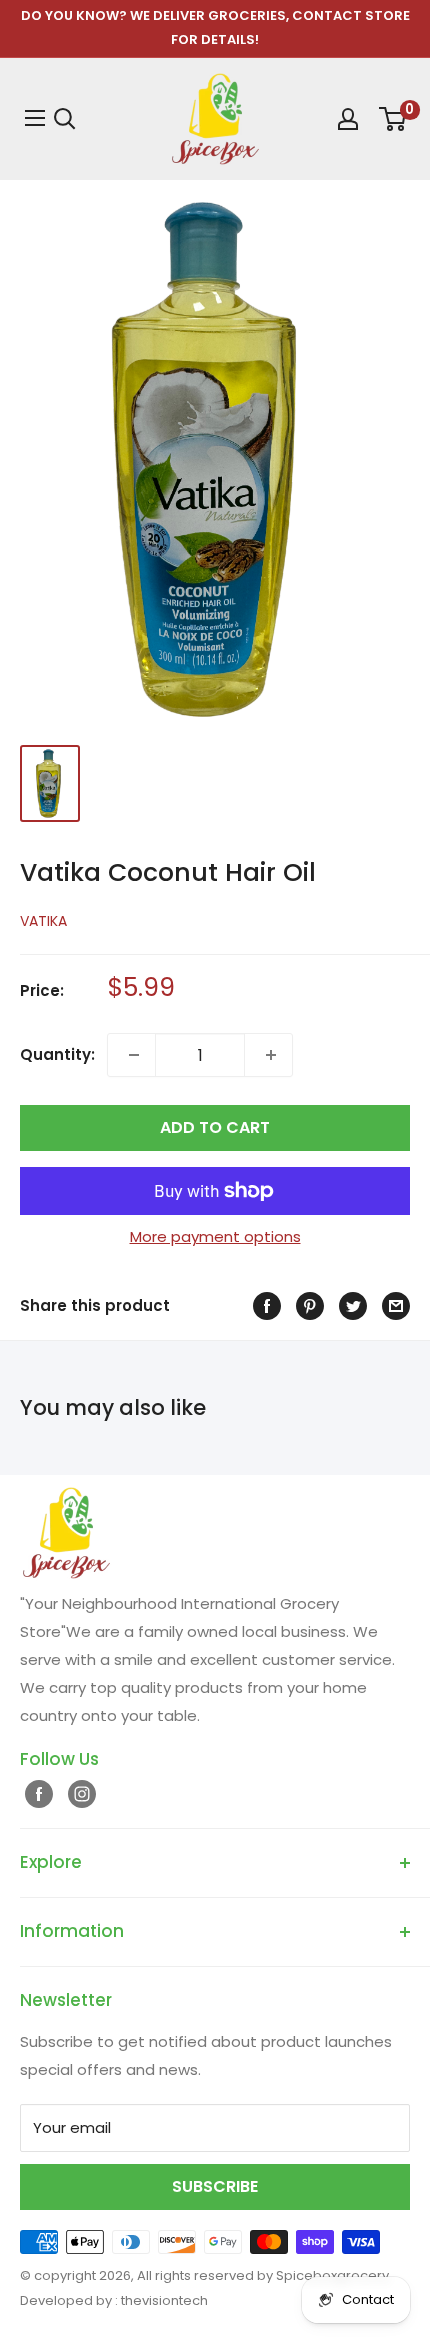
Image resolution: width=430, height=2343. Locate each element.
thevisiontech (164, 2300)
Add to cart (215, 1127)
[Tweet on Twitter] (350, 1305)
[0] (391, 119)
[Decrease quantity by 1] (131, 1055)
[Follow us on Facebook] (36, 1794)
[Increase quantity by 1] (268, 1055)
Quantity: (57, 1054)
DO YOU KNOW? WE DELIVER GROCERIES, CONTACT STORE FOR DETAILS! (215, 27)
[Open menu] (32, 118)
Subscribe (215, 2186)
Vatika (43, 921)
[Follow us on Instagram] (79, 1794)
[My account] (345, 119)
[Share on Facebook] (264, 1305)
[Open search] (65, 119)
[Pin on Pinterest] (307, 1305)
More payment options (215, 1236)
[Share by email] (393, 1305)
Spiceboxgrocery (332, 2275)
